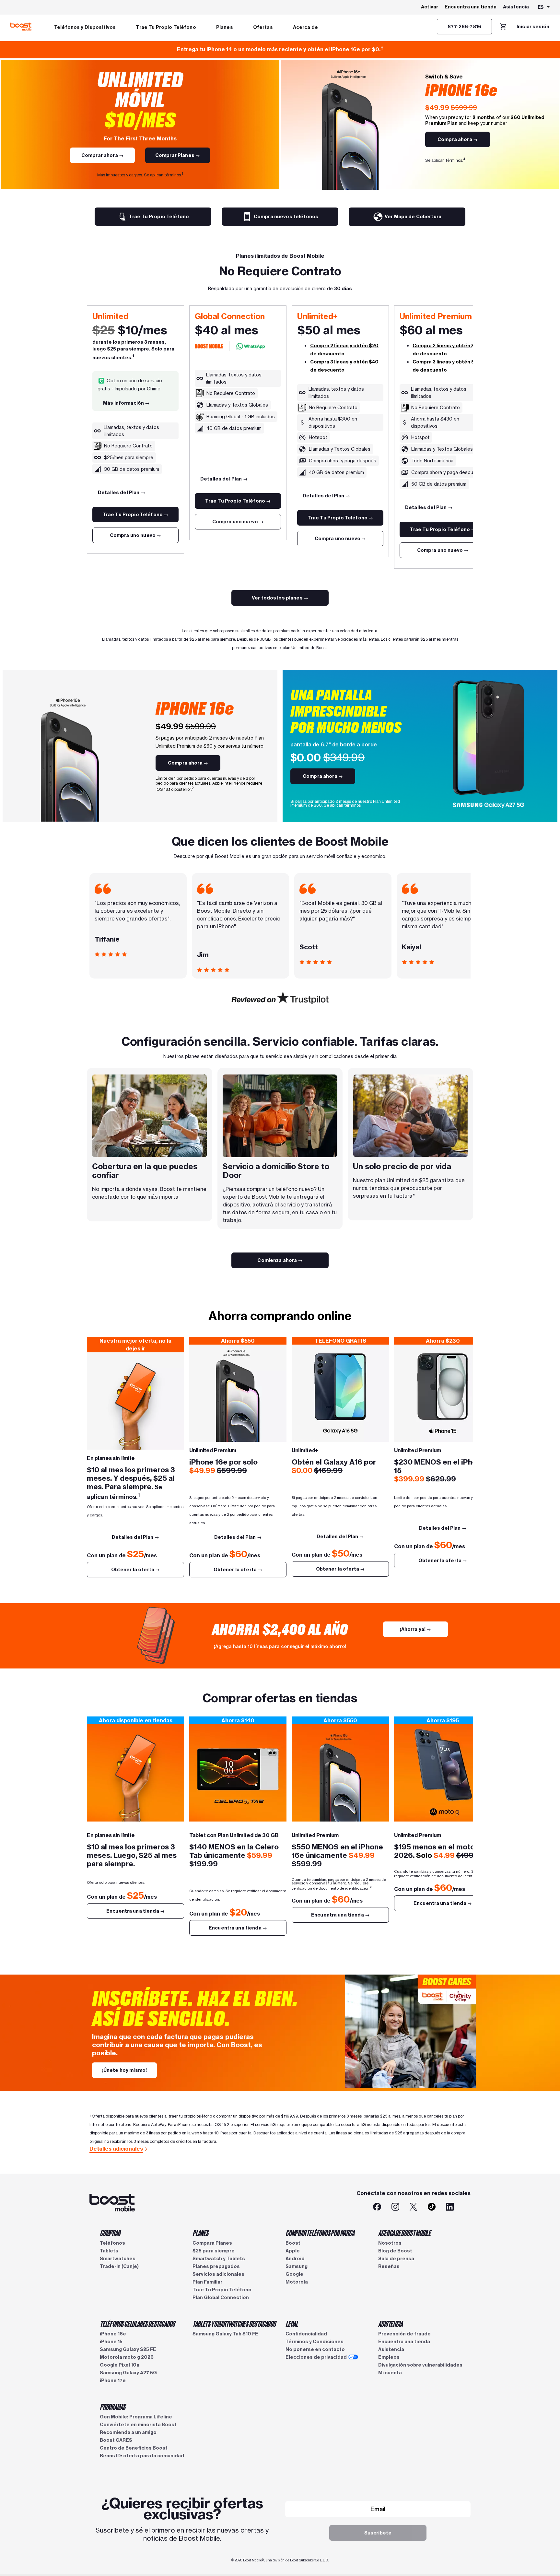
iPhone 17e (113, 2380)
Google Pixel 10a (120, 2365)
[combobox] (544, 7)
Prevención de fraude (404, 2334)
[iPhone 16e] (238, 1393)
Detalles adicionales (116, 2149)
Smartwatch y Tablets (219, 2259)
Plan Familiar (207, 2282)
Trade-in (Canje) (119, 2266)
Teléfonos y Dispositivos (85, 27)
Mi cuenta (390, 2373)
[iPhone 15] (443, 1393)
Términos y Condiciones (315, 2342)
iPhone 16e (113, 2334)
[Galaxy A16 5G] (340, 1393)
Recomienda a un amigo (128, 2432)
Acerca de (305, 27)
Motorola (297, 2282)
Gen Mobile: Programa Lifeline (136, 2417)
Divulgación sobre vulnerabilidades (420, 2365)
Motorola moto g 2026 (127, 2357)
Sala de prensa (396, 2259)
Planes (225, 27)
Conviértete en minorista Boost (138, 2425)
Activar (430, 7)
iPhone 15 (111, 2342)
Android (295, 2259)
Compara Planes (212, 2243)
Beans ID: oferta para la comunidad (142, 2456)
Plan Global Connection (221, 2297)
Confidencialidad (306, 2334)
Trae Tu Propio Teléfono (166, 27)
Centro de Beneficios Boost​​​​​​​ (134, 2448)
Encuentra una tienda (471, 7)
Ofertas (263, 27)
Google (294, 2274)
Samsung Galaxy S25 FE (128, 2349)
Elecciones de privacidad (316, 2357)
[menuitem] (85, 27)
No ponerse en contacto (315, 2349)
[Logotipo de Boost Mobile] (21, 27)
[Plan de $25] (135, 1401)
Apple (293, 2251)
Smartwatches (118, 2259)
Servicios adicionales (218, 2274)
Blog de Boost (395, 2251)
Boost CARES (116, 2440)
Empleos (389, 2357)
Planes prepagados (216, 2266)
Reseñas (389, 2266)
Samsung (297, 2266)
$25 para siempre (214, 2251)
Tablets (109, 2251)
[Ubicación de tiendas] (238, 1773)
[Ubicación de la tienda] (135, 1773)
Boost (293, 2243)
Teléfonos (112, 2243)
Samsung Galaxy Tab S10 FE (225, 2334)
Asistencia (516, 7)
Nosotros (390, 2243)
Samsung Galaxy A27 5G (128, 2373)
